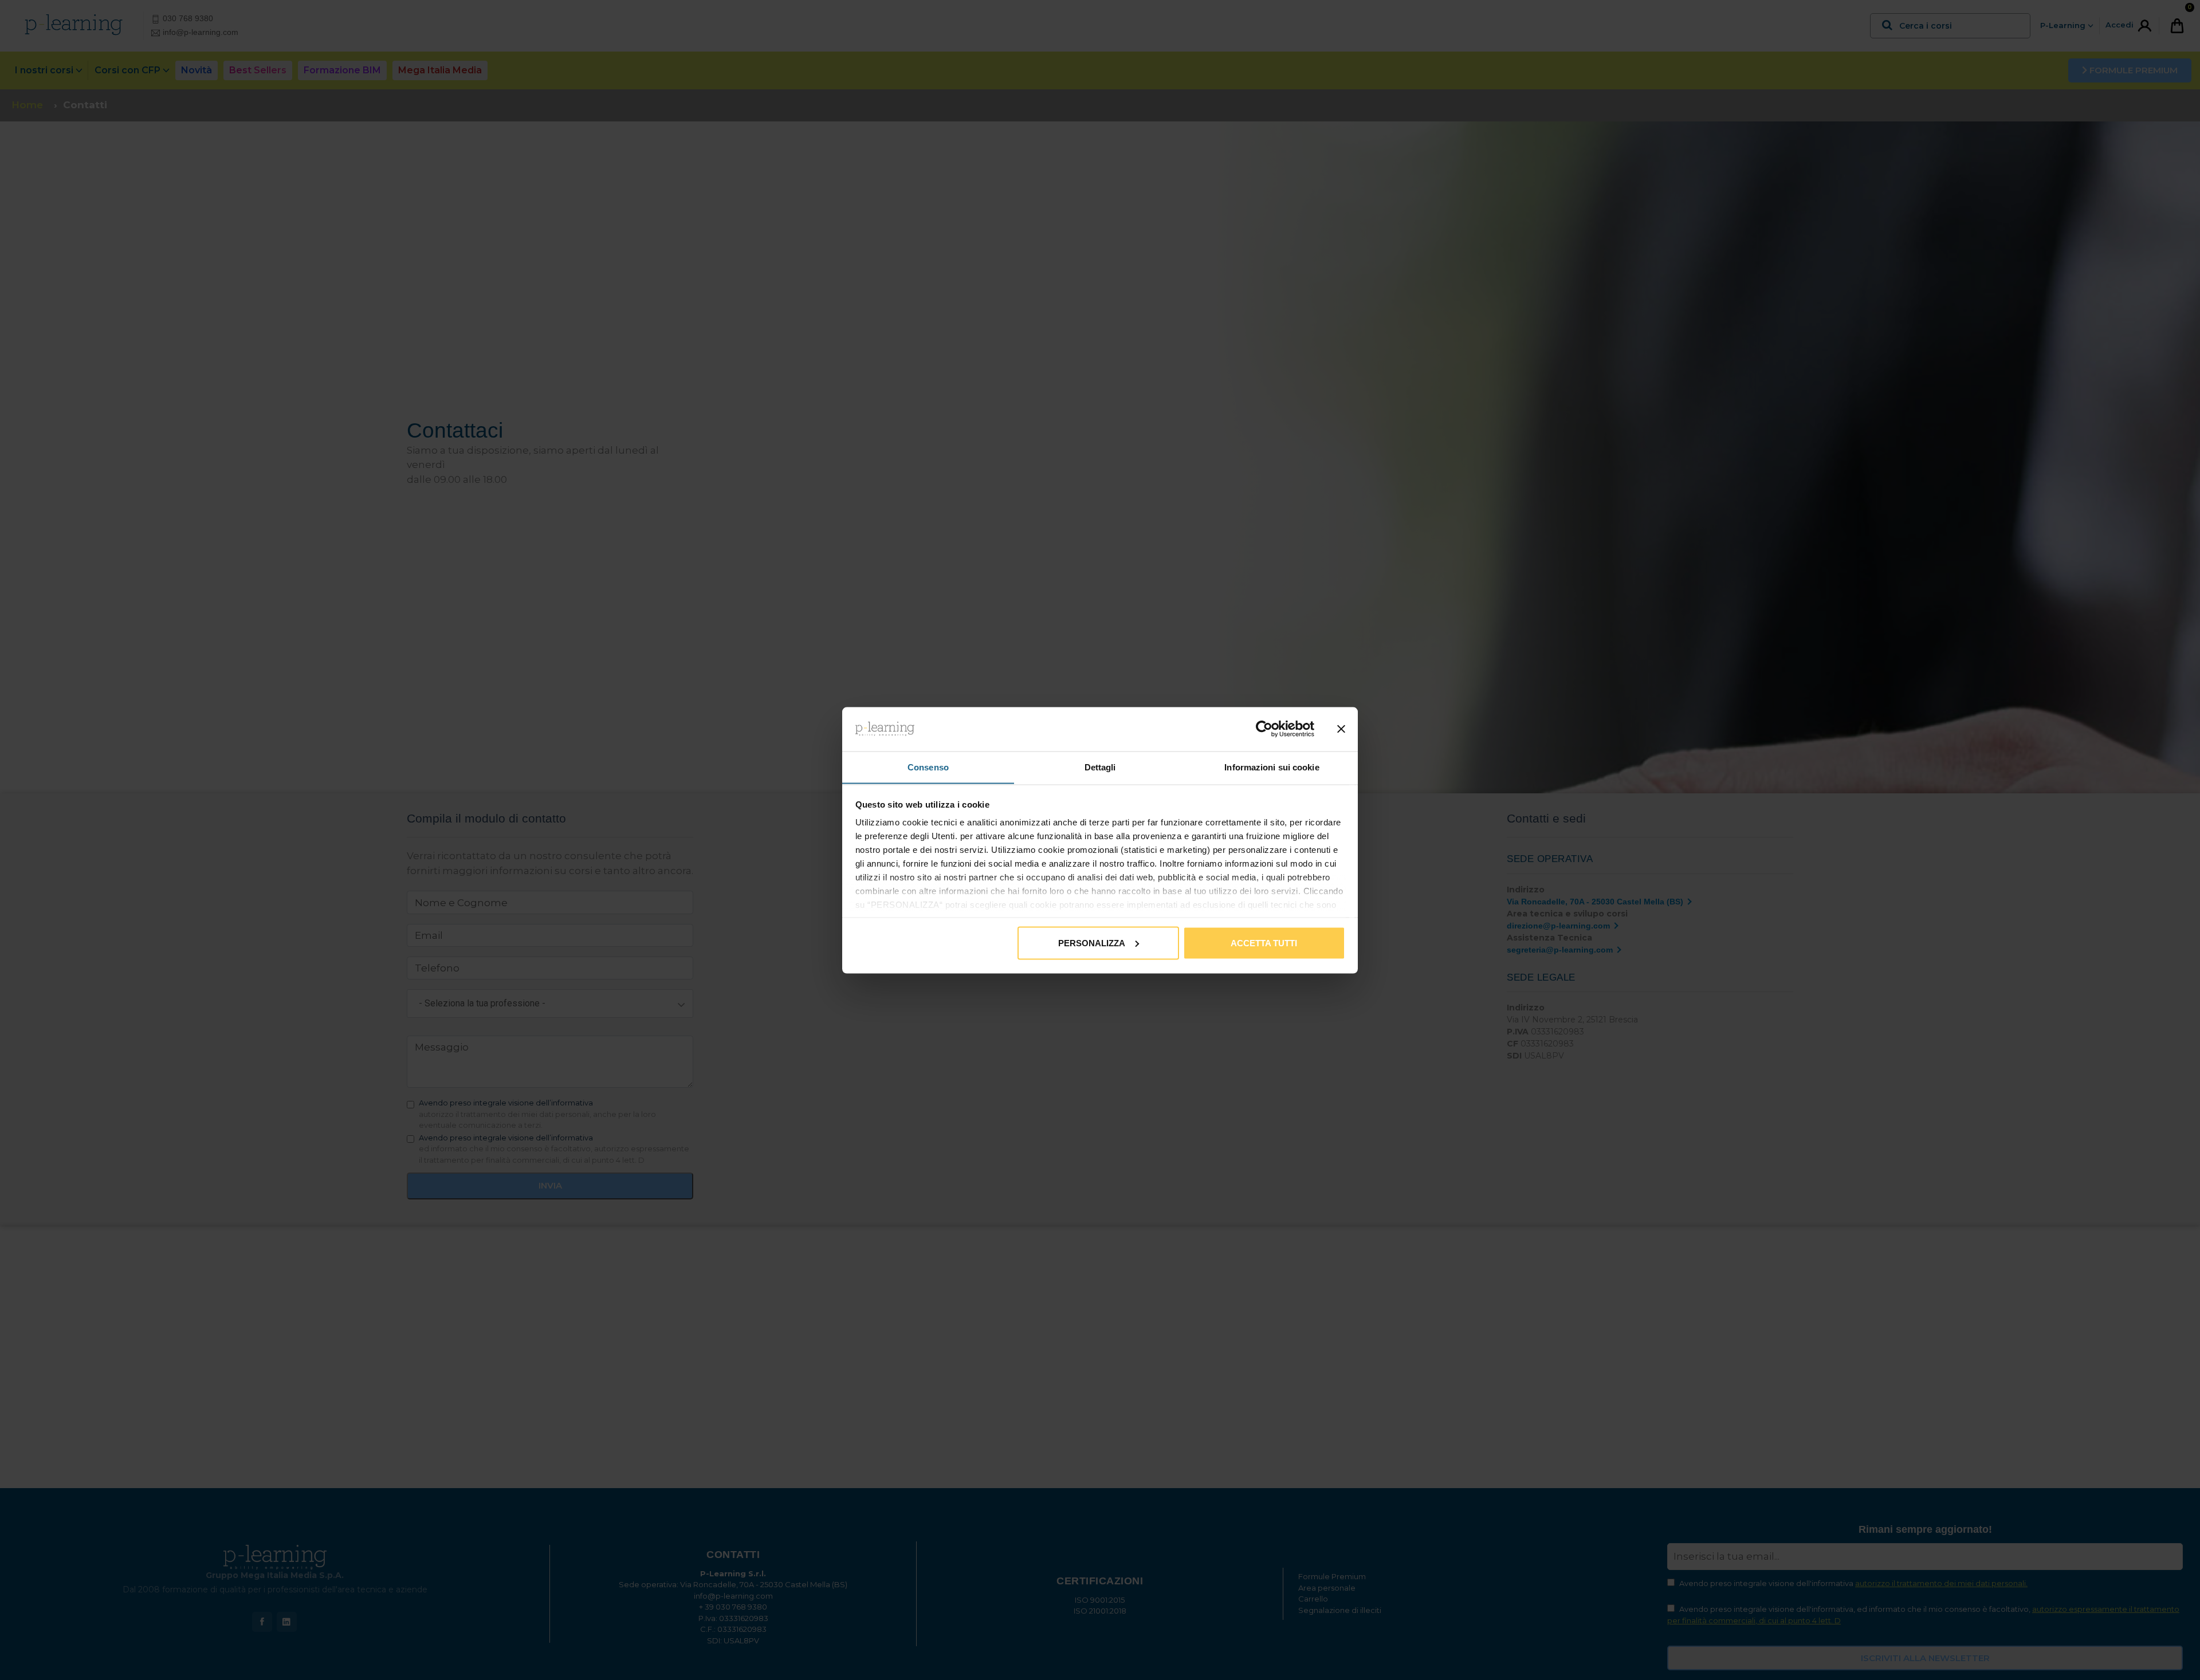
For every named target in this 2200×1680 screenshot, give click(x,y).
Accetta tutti (1264, 943)
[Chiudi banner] (1341, 729)
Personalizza (1092, 943)
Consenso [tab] (928, 767)
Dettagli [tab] (1100, 767)
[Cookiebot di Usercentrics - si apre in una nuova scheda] (1264, 729)
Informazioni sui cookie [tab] (1272, 767)
